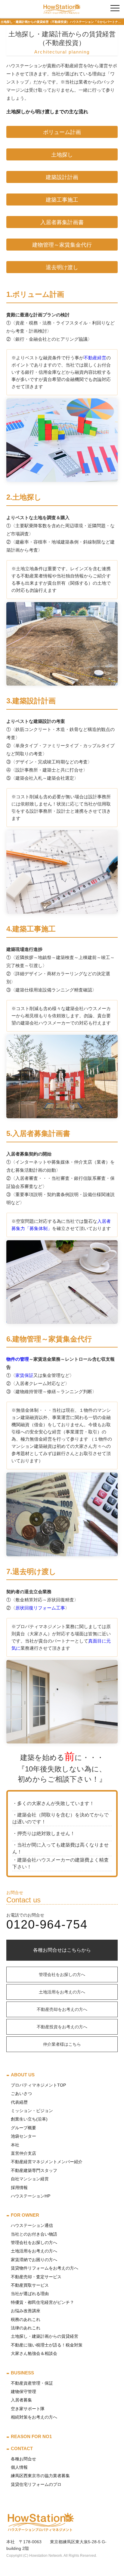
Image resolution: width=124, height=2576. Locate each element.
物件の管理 (18, 1359)
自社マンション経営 (30, 2179)
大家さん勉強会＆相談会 (34, 2353)
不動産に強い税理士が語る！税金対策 (47, 2345)
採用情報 (19, 2188)
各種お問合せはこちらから (62, 1950)
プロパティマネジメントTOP (38, 2085)
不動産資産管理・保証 (32, 2383)
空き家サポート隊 (28, 2409)
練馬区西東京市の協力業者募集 (40, 2476)
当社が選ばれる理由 (30, 2294)
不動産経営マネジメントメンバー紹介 (47, 2162)
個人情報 (19, 2467)
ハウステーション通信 (32, 2225)
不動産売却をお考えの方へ (62, 2009)
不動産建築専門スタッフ (34, 2170)
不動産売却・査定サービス (36, 2277)
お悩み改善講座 (26, 2311)
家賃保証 (24, 1375)
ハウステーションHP (31, 2196)
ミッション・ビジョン (32, 2111)
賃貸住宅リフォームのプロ (36, 2484)
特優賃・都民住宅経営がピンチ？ (42, 2302)
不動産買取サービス (30, 2285)
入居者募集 (21, 2400)
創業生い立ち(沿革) (29, 2119)
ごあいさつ (21, 2093)
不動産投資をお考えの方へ (62, 2027)
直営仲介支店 (23, 2153)
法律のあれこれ (26, 2328)
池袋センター (23, 2136)
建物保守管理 (23, 2392)
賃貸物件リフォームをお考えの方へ (45, 2268)
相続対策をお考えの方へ (34, 2417)
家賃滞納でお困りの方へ (34, 2260)
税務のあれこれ (26, 2319)
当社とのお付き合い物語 (34, 2234)
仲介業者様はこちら (62, 2044)
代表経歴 (19, 2102)
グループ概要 (23, 2128)
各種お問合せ (23, 2459)
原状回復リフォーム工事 (40, 1608)
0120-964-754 (47, 1924)
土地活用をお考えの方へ (62, 1992)
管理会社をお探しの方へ (62, 1975)
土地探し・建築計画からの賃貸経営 (45, 2336)
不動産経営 (95, 358)
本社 (15, 2145)
